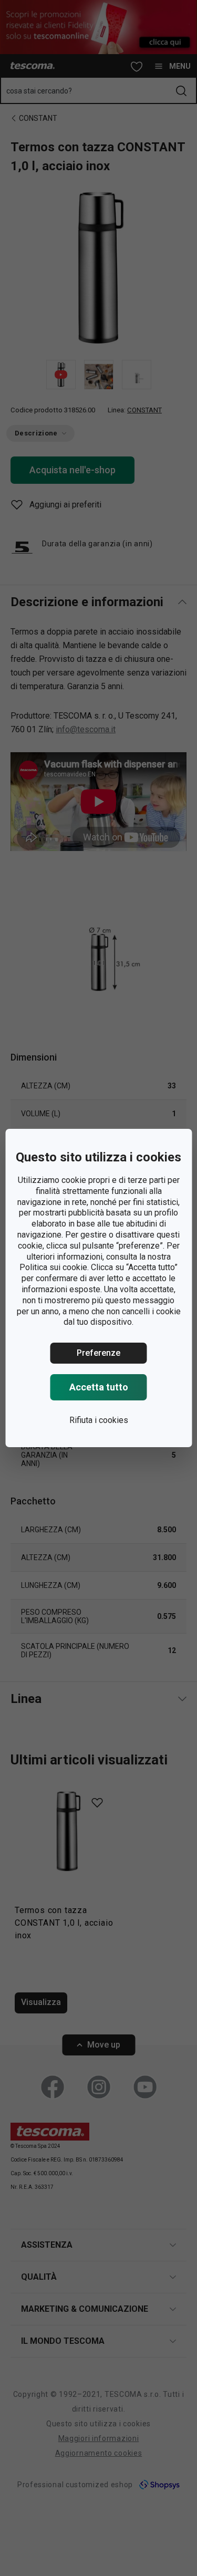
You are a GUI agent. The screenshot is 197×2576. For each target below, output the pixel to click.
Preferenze (98, 1353)
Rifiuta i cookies (99, 1420)
